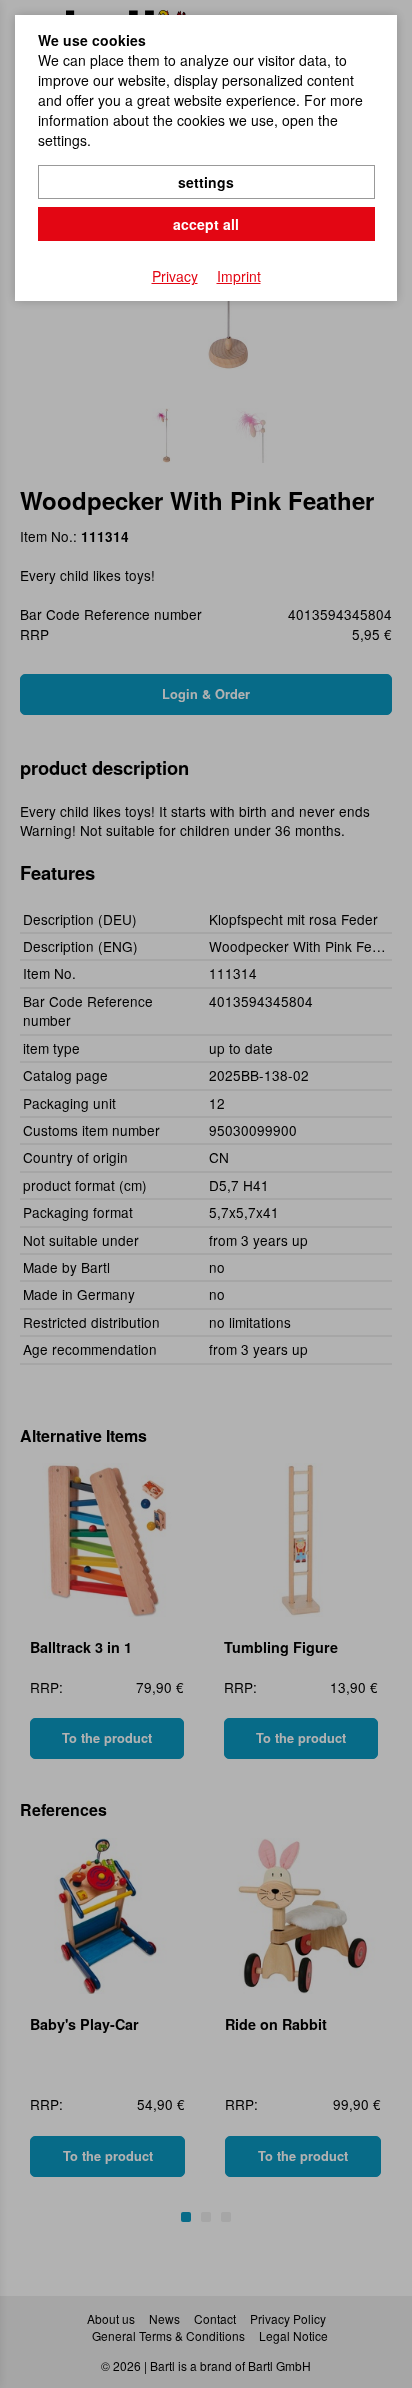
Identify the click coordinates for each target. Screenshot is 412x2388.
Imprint (239, 276)
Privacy (175, 276)
